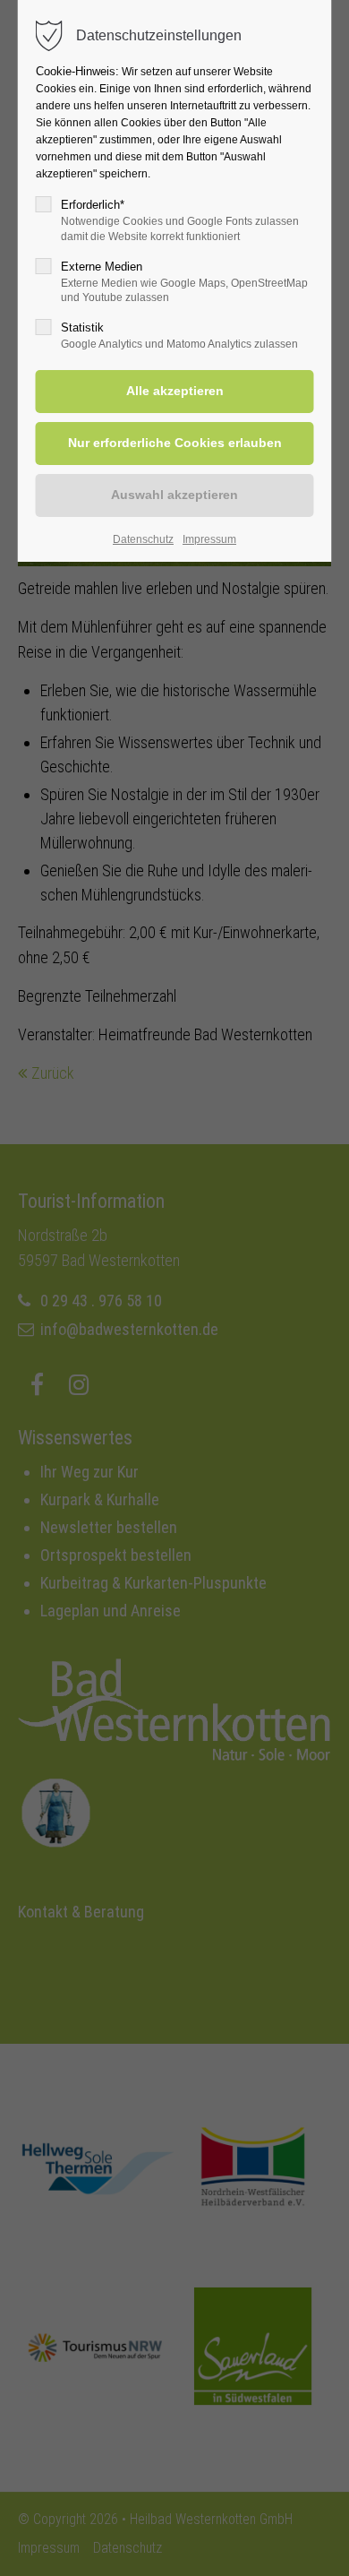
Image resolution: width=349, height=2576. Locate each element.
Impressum (209, 539)
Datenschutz (143, 539)
